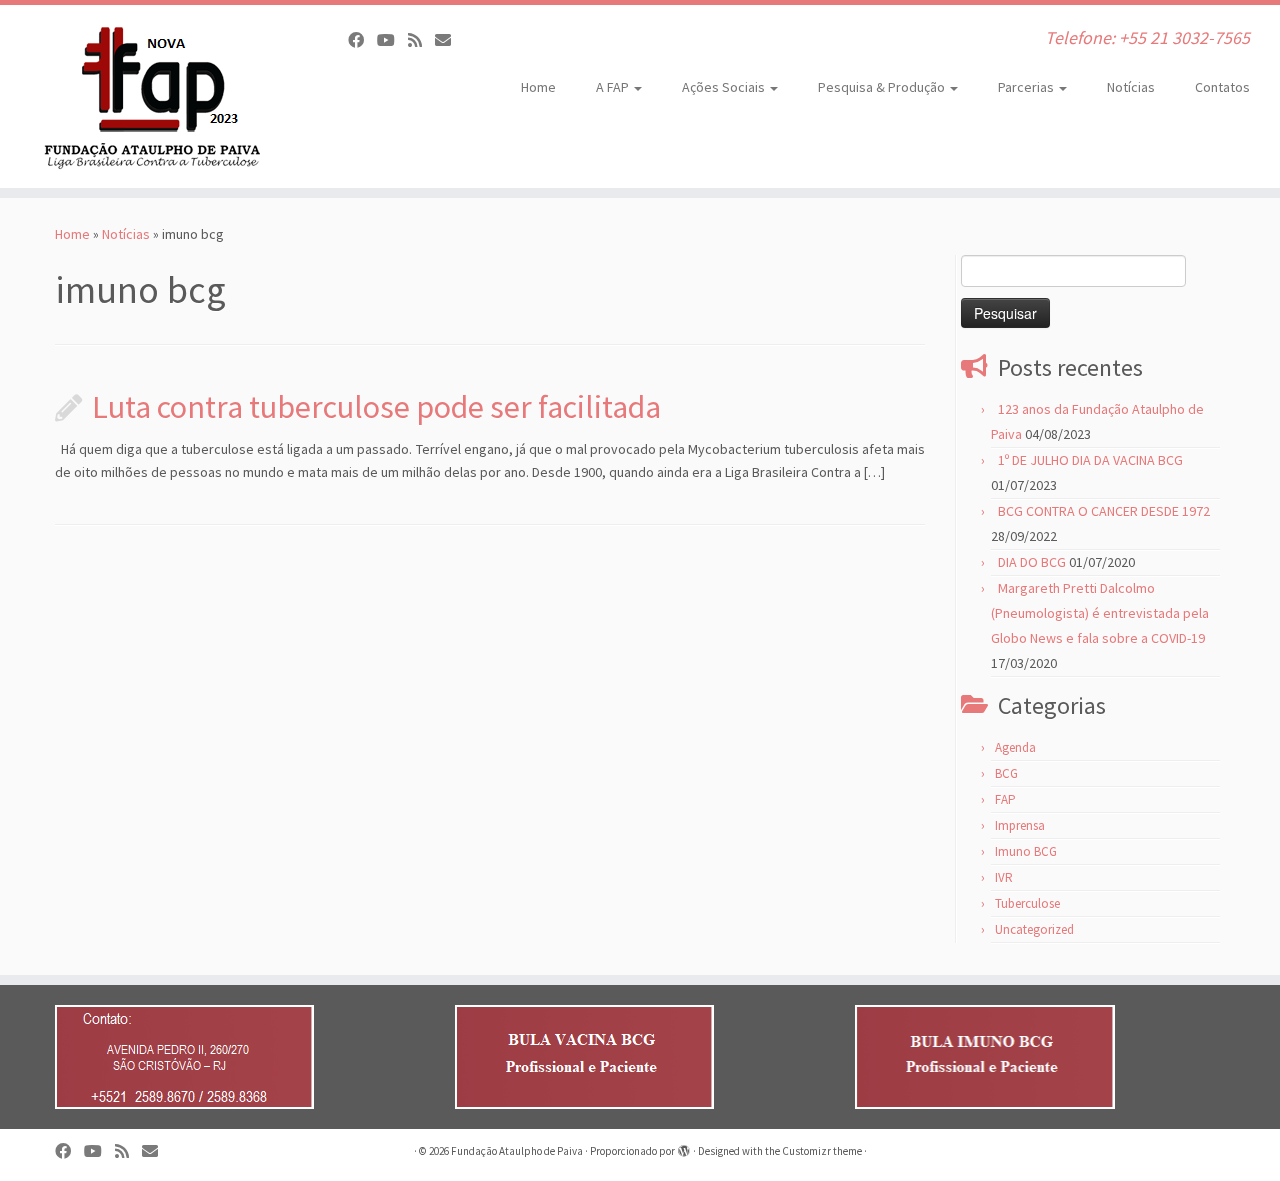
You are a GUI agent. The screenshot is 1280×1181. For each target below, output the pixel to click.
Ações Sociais (725, 87)
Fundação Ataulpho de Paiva (517, 1151)
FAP (1005, 799)
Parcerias (1027, 87)
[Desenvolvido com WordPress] (684, 1147)
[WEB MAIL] (449, 40)
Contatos (1222, 87)
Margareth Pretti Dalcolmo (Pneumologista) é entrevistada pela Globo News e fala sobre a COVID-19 (1100, 613)
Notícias (1131, 87)
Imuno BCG (1026, 851)
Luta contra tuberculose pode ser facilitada (376, 407)
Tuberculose (1027, 903)
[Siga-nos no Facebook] (362, 40)
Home (538, 87)
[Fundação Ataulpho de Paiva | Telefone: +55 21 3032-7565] (147, 96)
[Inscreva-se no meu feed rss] (421, 40)
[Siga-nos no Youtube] (392, 40)
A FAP (614, 87)
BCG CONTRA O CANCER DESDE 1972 (1104, 511)
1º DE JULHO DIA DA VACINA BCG (1090, 460)
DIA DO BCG (1032, 562)
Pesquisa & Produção (883, 87)
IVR (1004, 877)
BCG (1006, 773)
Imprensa (1020, 825)
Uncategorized (1034, 929)
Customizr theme (822, 1151)
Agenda (1015, 747)
